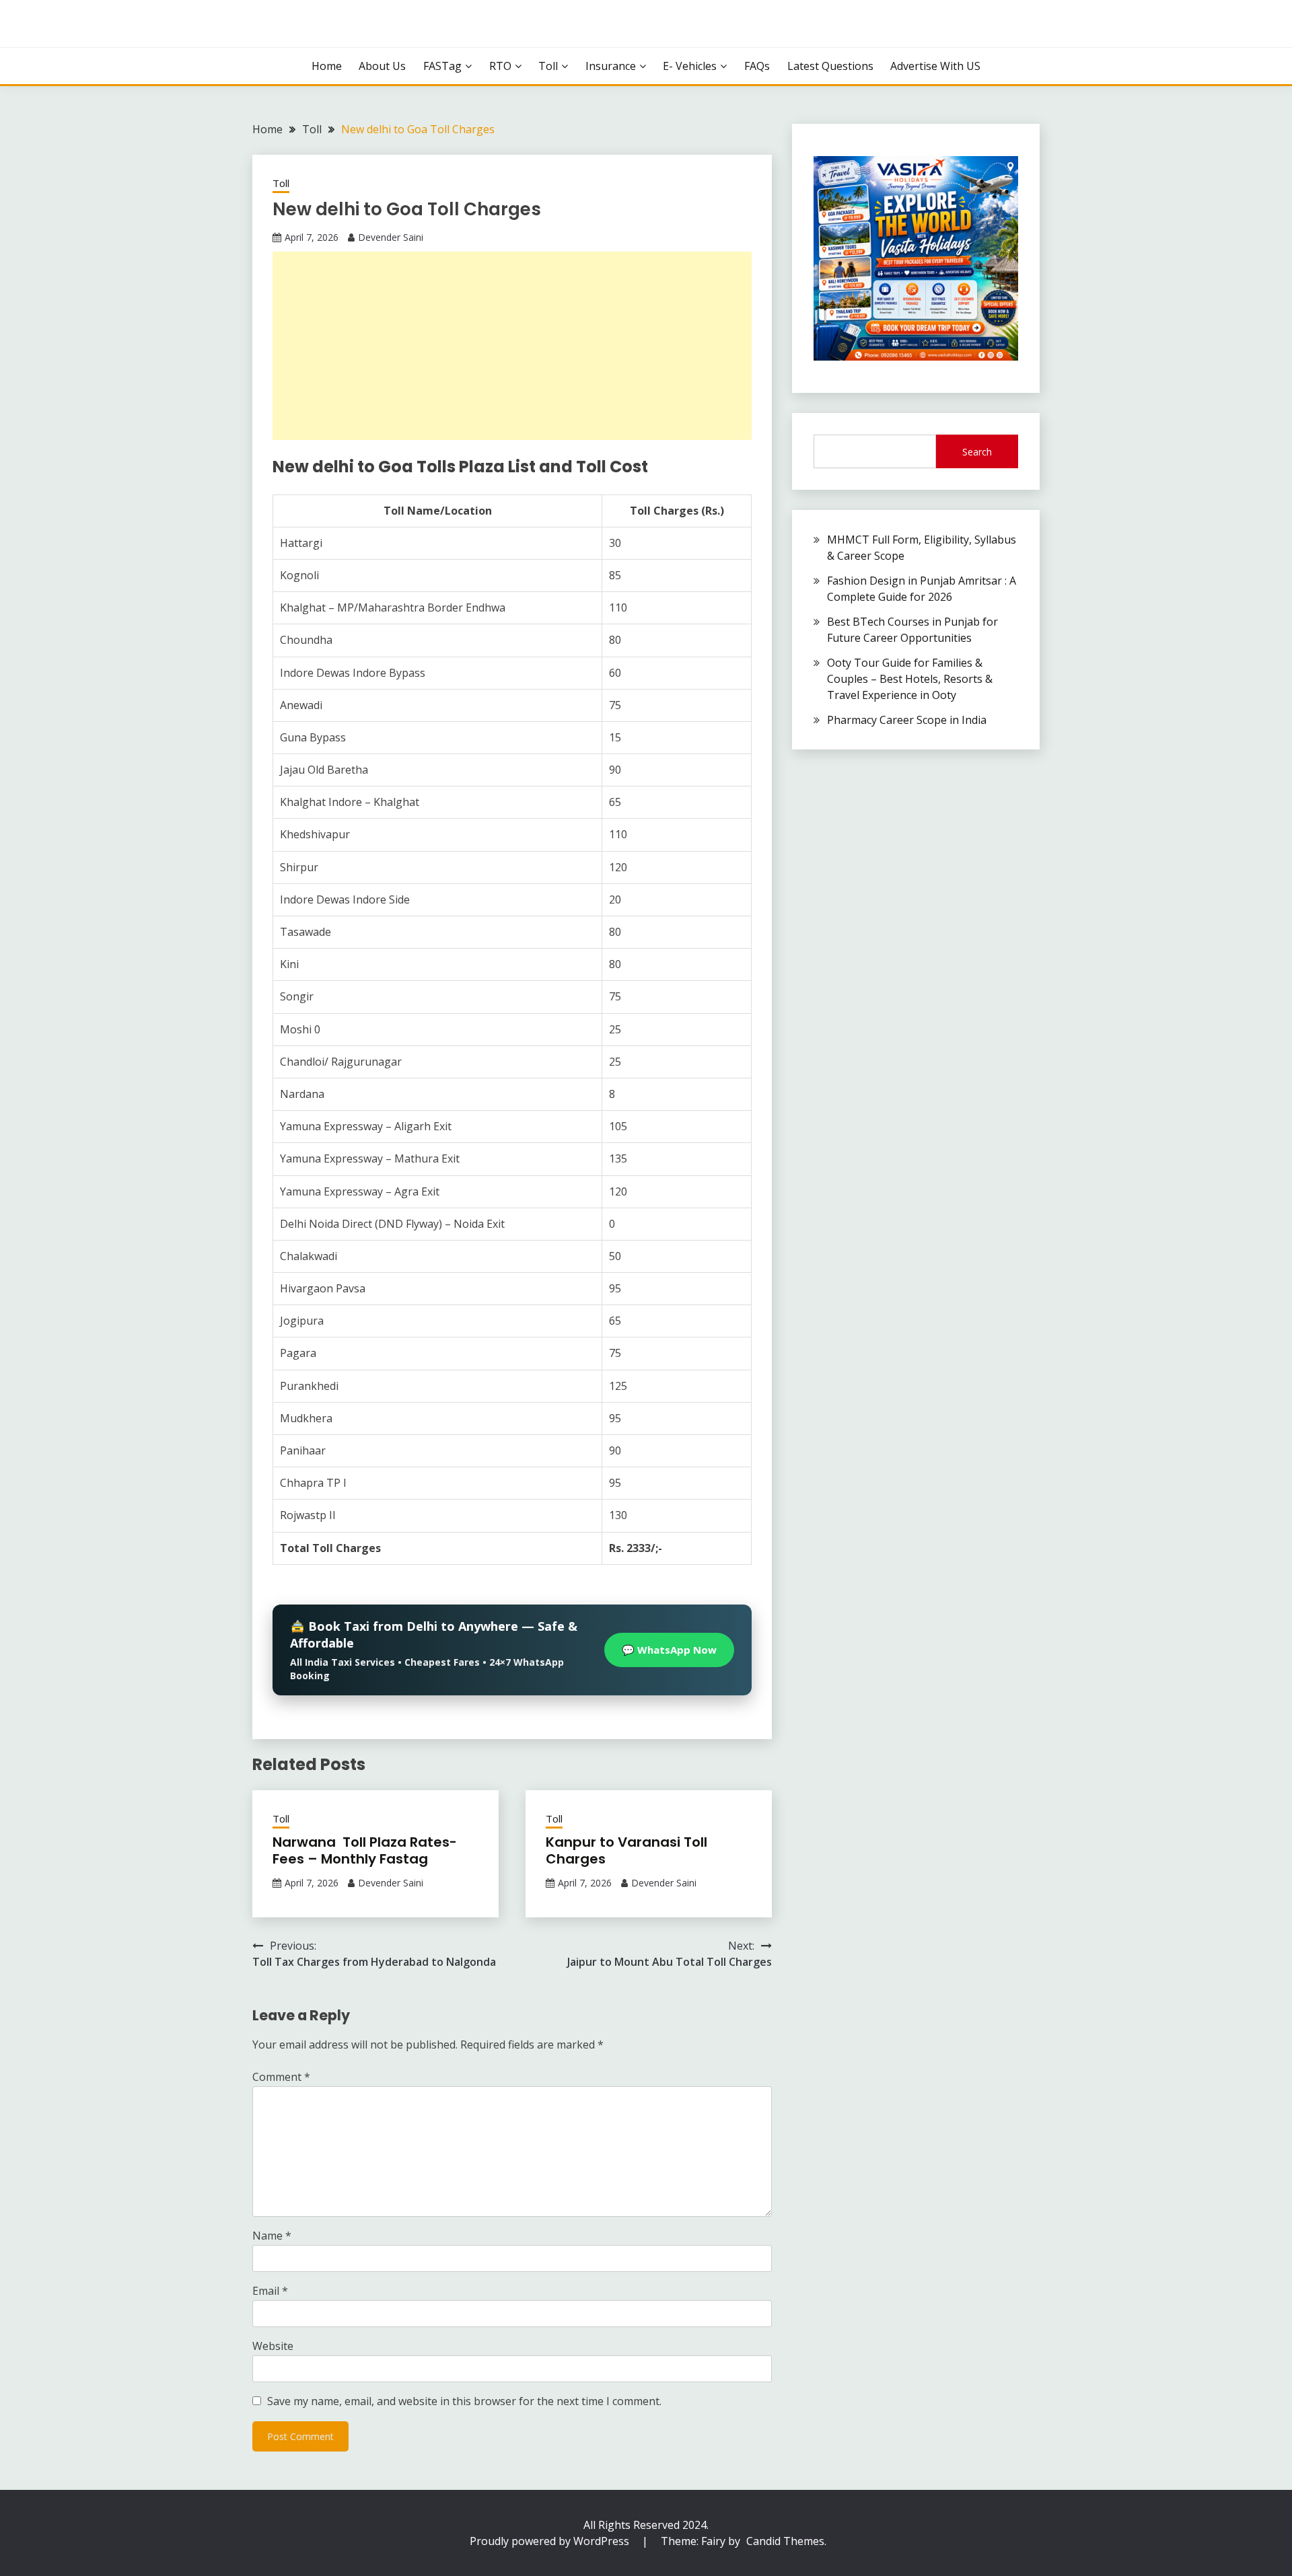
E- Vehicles (690, 66)
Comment (281, 2077)
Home (327, 66)
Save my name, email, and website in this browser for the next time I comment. (464, 2401)
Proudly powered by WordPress (551, 2541)
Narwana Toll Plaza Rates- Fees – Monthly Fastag (365, 1850)
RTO (500, 66)
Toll (548, 66)
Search (977, 452)
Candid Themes (785, 2541)
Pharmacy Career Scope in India (907, 720)
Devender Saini (391, 237)
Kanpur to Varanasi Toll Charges (626, 1850)
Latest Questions (830, 66)
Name (272, 2236)
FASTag (442, 66)
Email (270, 2291)
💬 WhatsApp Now (669, 1650)
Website (273, 2346)
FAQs (757, 66)
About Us (382, 66)
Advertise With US (935, 66)
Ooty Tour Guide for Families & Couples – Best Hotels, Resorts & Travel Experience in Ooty (910, 679)
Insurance (611, 66)
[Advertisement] (512, 346)
